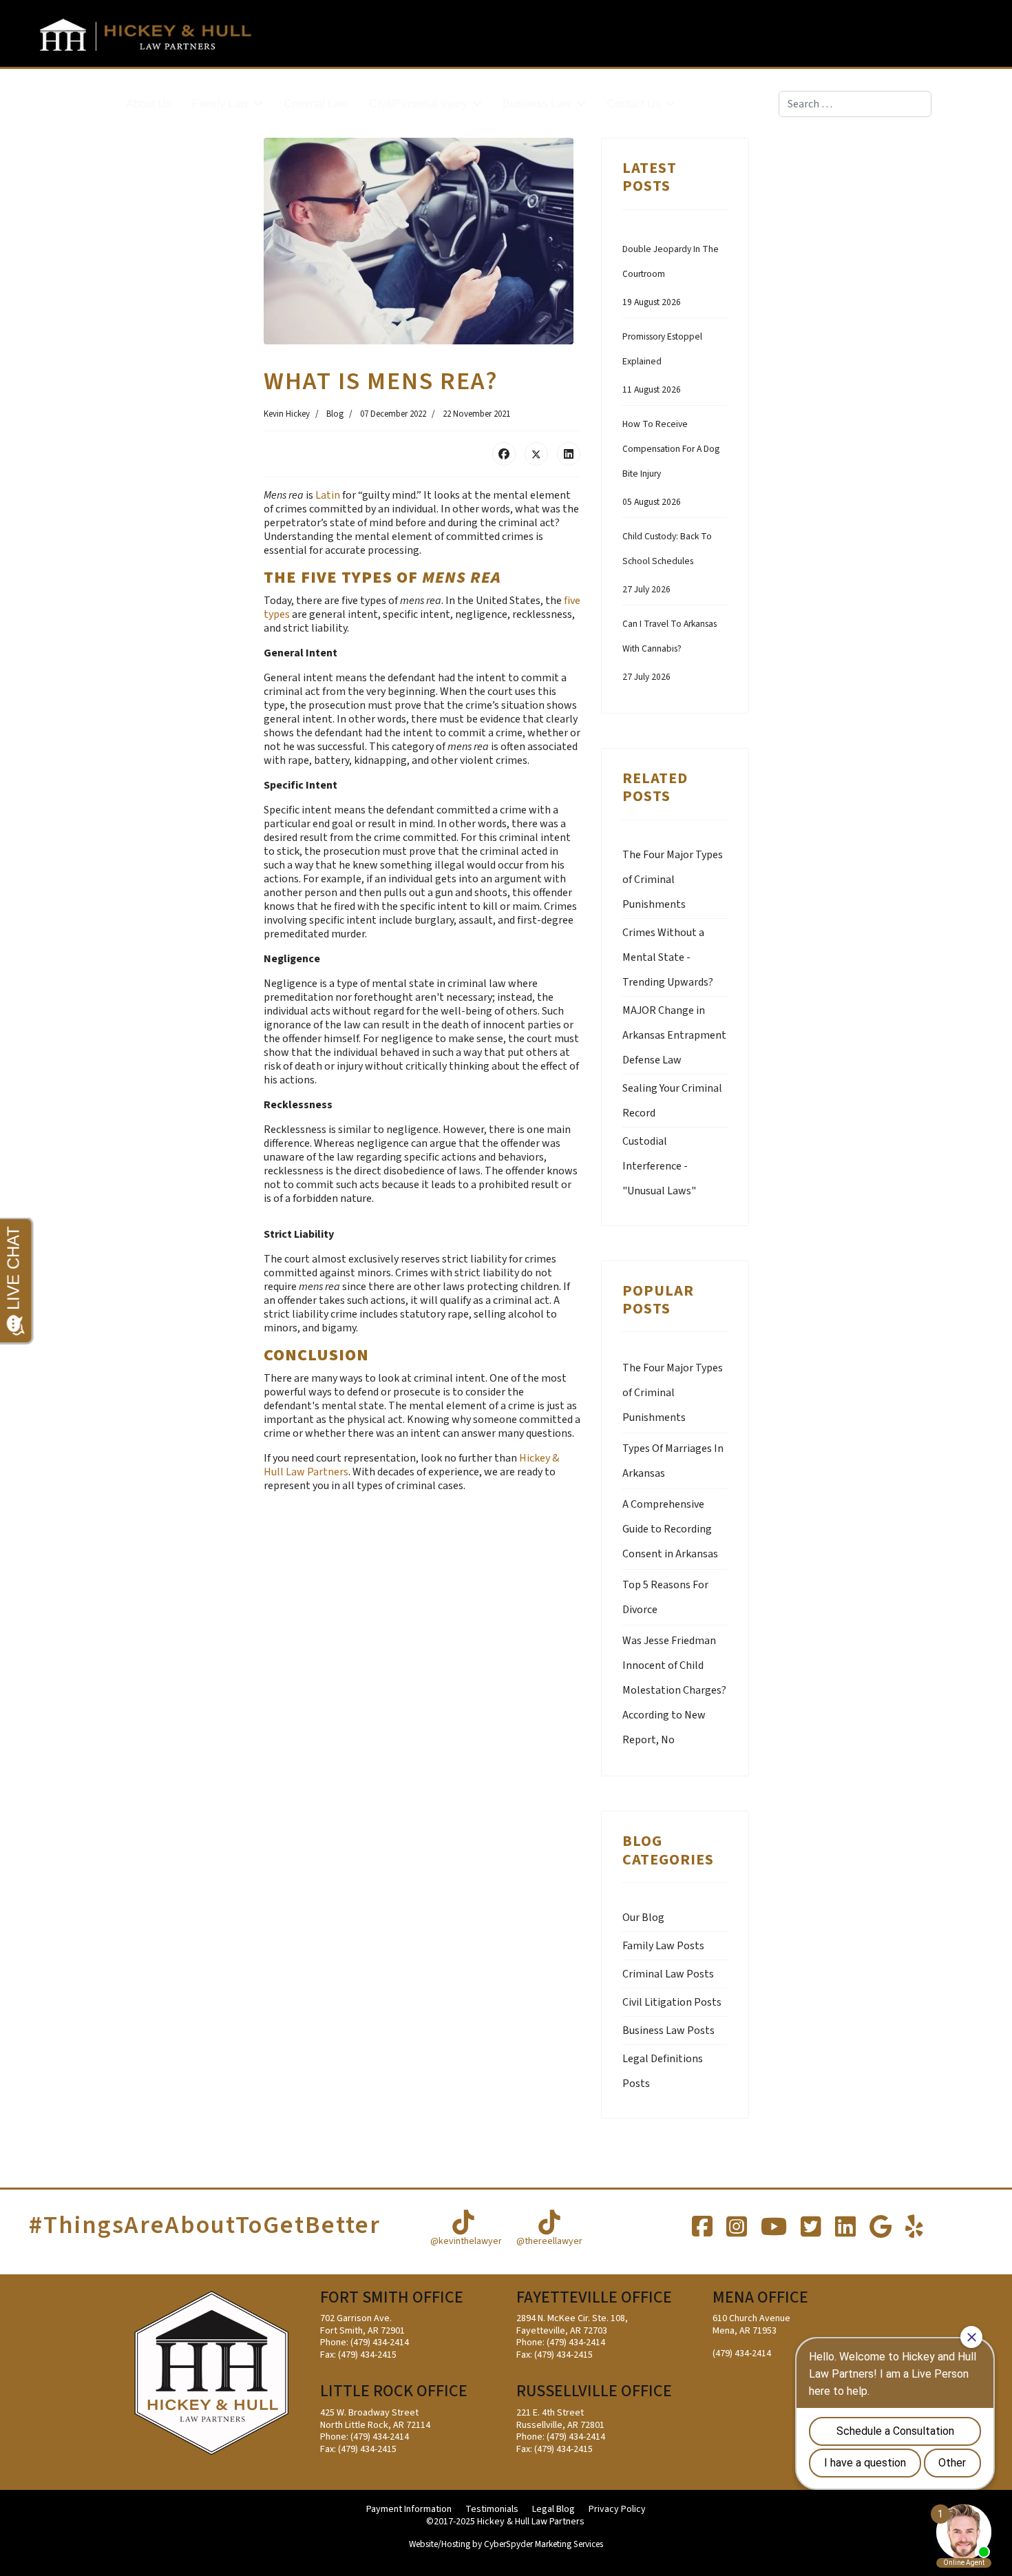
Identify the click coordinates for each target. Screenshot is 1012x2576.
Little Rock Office (394, 2391)
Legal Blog (554, 2510)
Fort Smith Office (392, 2297)
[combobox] (855, 104)
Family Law (220, 104)
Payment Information (409, 2510)
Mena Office (760, 2297)
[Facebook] (504, 454)
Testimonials (492, 2510)
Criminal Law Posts (668, 1974)
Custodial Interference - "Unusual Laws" (659, 1166)
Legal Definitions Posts (663, 2071)
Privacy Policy (617, 2510)
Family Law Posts (663, 1946)
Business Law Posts (668, 2030)
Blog (335, 414)
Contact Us (634, 104)
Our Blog (643, 1918)
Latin (327, 495)
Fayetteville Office (594, 2297)
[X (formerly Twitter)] (536, 454)
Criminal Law (316, 104)
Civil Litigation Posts (672, 2002)
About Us (149, 104)
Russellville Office (594, 2391)
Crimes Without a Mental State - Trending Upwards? (668, 957)
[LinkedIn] (569, 454)
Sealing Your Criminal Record (672, 1101)
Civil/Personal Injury (418, 104)
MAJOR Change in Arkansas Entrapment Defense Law (674, 1035)
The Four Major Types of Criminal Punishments (673, 880)
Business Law (537, 104)
